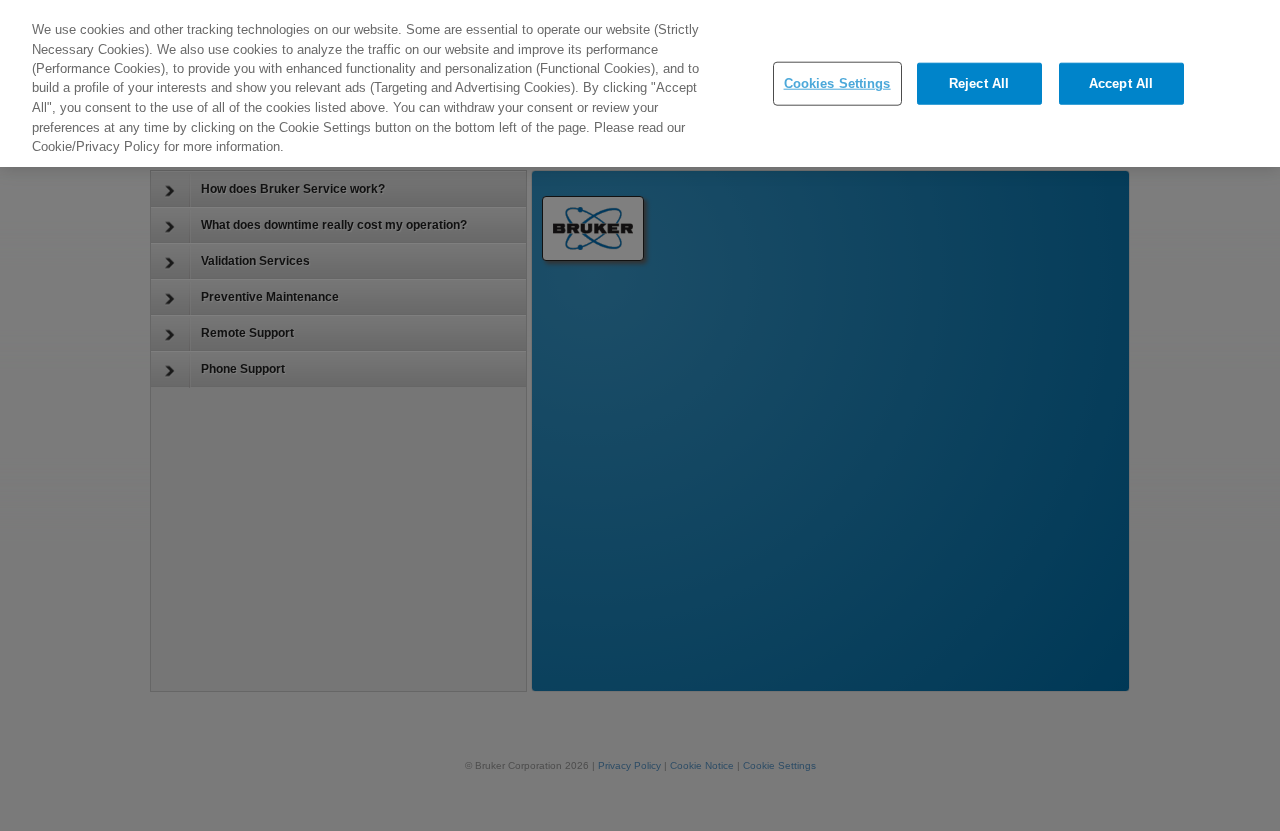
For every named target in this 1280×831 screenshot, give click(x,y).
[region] (640, 83)
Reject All (979, 83)
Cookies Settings (837, 83)
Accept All (1121, 83)
